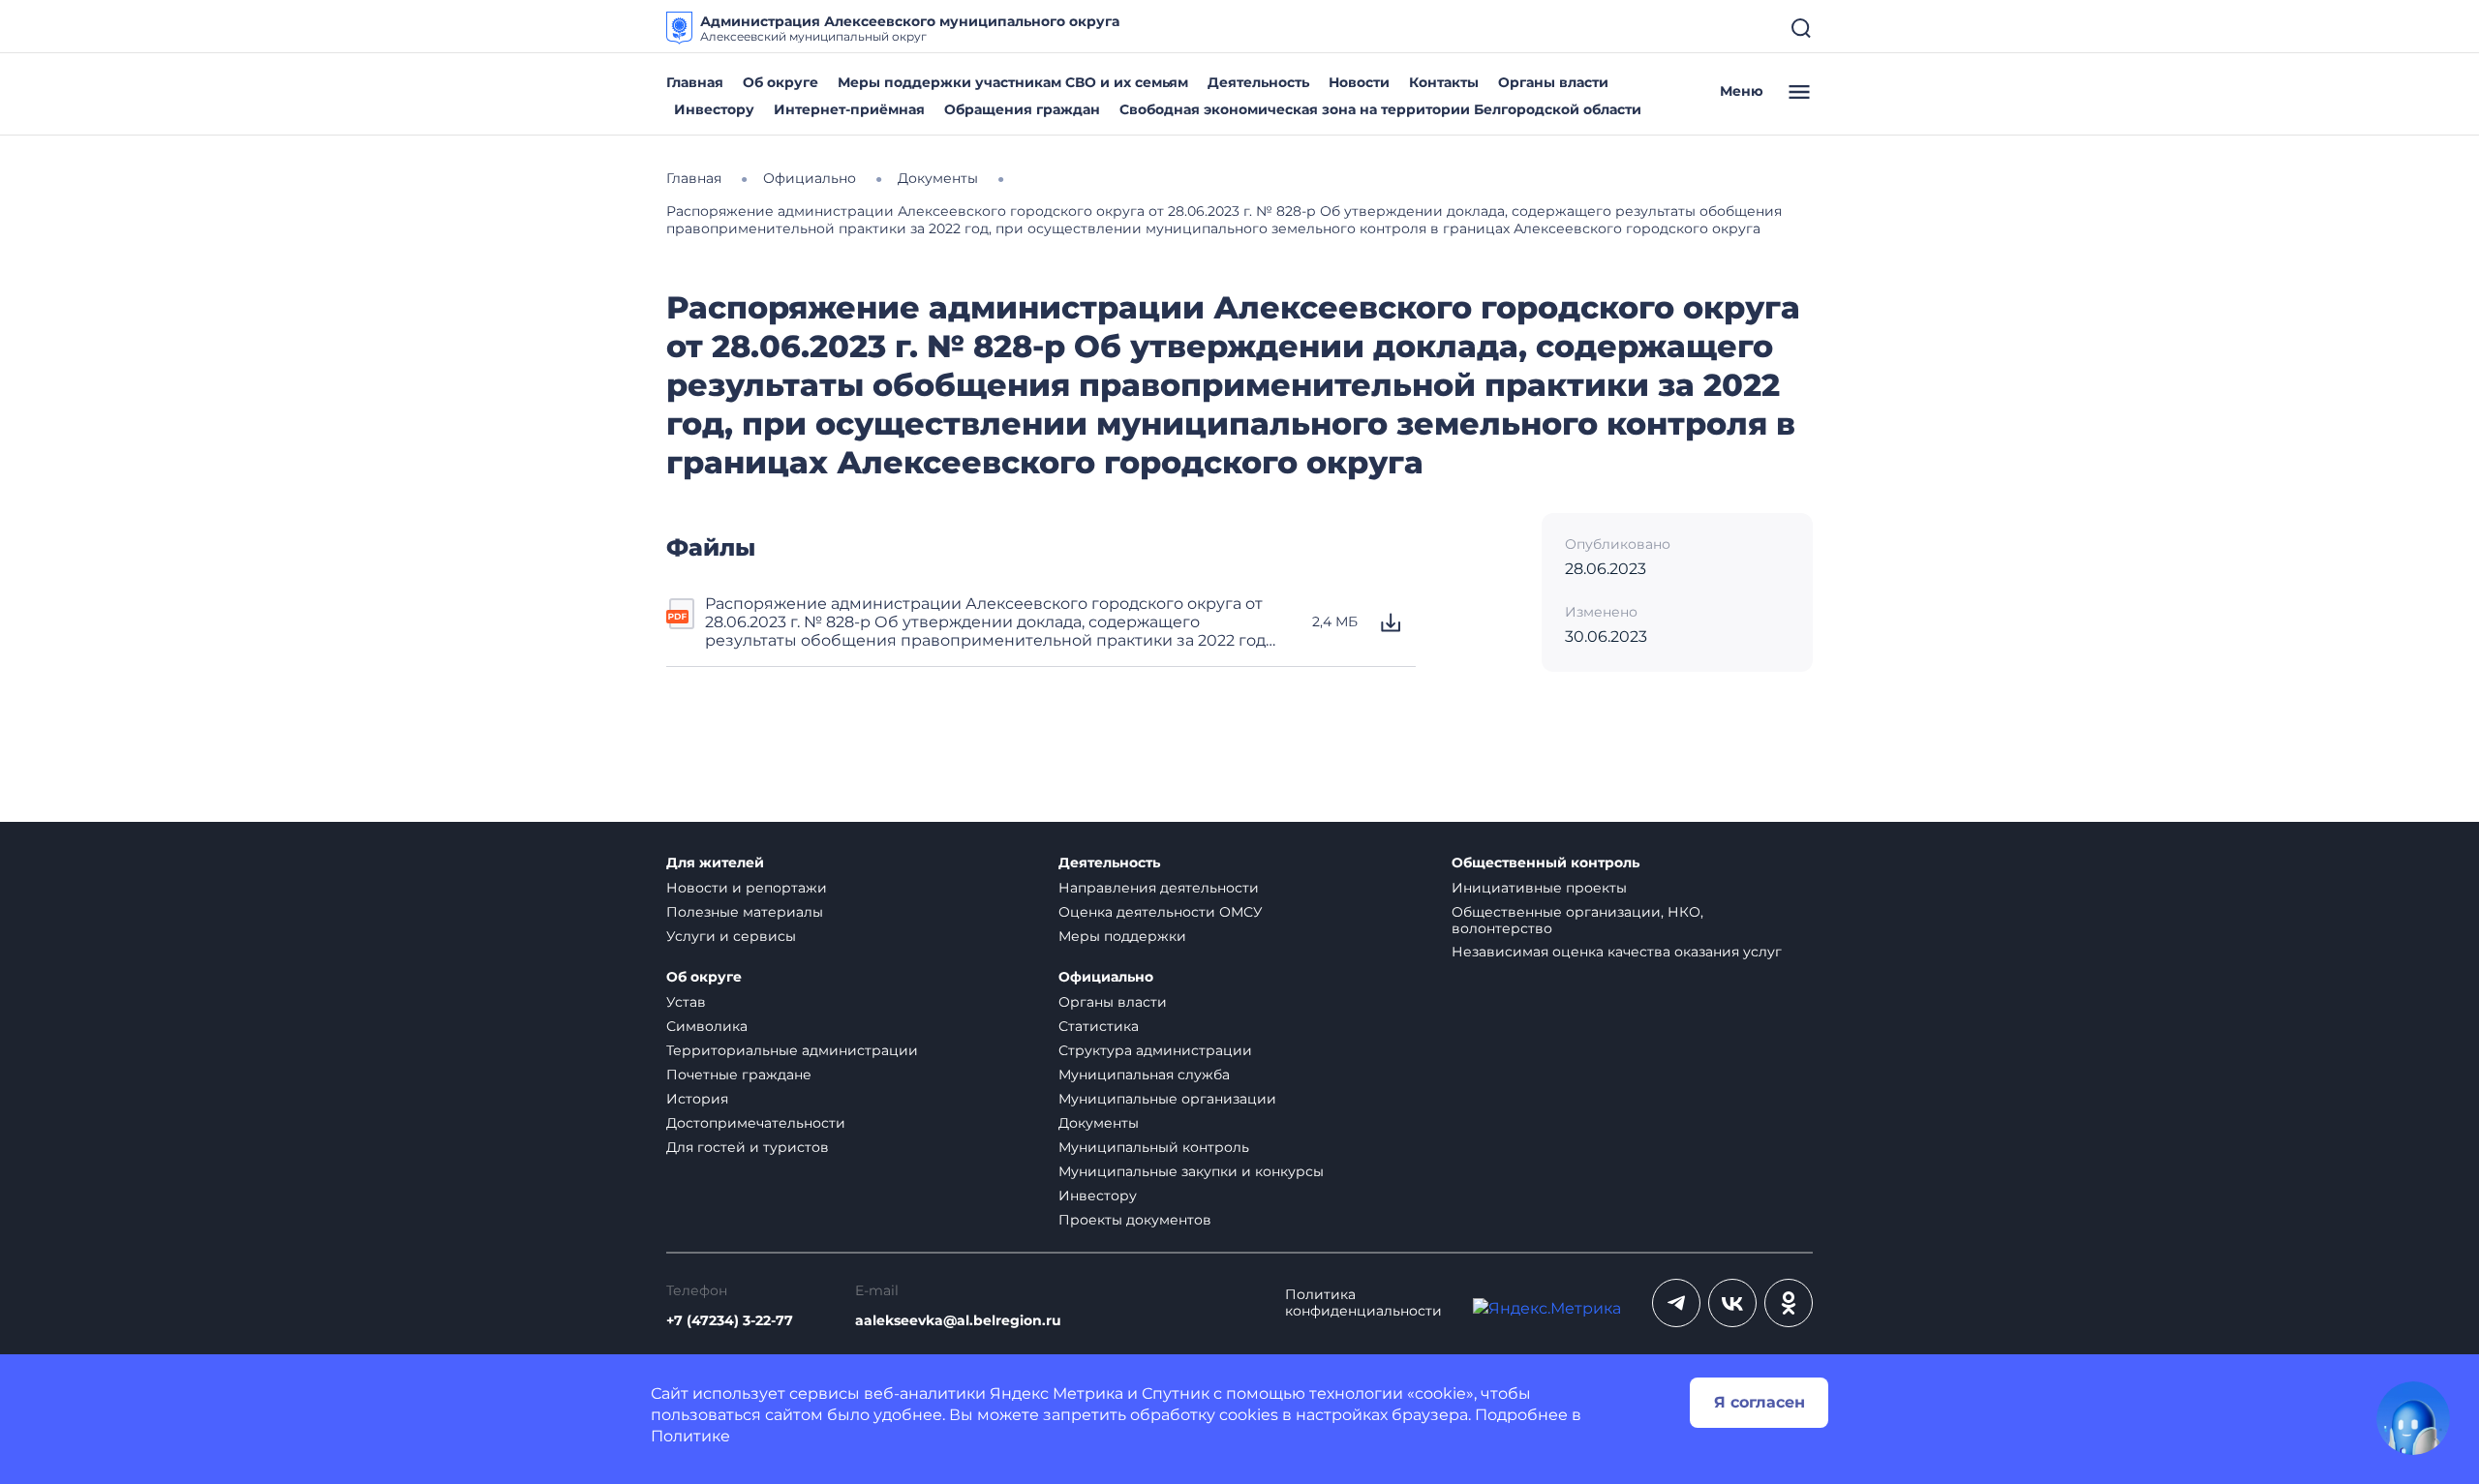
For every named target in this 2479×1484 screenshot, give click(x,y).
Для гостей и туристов (748, 1147)
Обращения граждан (1022, 109)
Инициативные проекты (1539, 888)
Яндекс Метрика (1056, 1393)
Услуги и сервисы (731, 936)
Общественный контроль (1546, 863)
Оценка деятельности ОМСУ (1161, 912)
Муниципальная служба (1144, 1075)
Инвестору (714, 109)
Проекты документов (1135, 1220)
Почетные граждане (739, 1075)
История (697, 1099)
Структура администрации (1155, 1050)
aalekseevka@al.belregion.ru (958, 1321)
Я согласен (1760, 1402)
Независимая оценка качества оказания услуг (1617, 952)
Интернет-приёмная (849, 109)
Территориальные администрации (792, 1050)
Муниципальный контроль (1154, 1147)
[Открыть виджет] (2413, 1418)
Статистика (1099, 1026)
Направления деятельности (1159, 888)
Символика (707, 1026)
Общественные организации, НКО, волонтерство (1577, 920)
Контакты (1444, 82)
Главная (695, 82)
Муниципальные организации (1167, 1099)
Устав (686, 1002)
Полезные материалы (745, 912)
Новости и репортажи (747, 888)
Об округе (780, 82)
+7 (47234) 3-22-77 (730, 1321)
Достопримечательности (756, 1123)
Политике (690, 1436)
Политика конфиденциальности (1363, 1303)
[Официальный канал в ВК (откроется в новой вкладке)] (1732, 1303)
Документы (1099, 1123)
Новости (1359, 82)
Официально (1106, 977)
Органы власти (1553, 82)
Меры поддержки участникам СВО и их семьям (1013, 82)
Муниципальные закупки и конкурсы (1191, 1171)
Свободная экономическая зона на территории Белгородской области (1380, 109)
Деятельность (1258, 82)
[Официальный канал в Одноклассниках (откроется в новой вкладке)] (1789, 1303)
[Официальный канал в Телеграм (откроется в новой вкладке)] (1676, 1303)
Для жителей (715, 863)
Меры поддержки (1122, 936)
